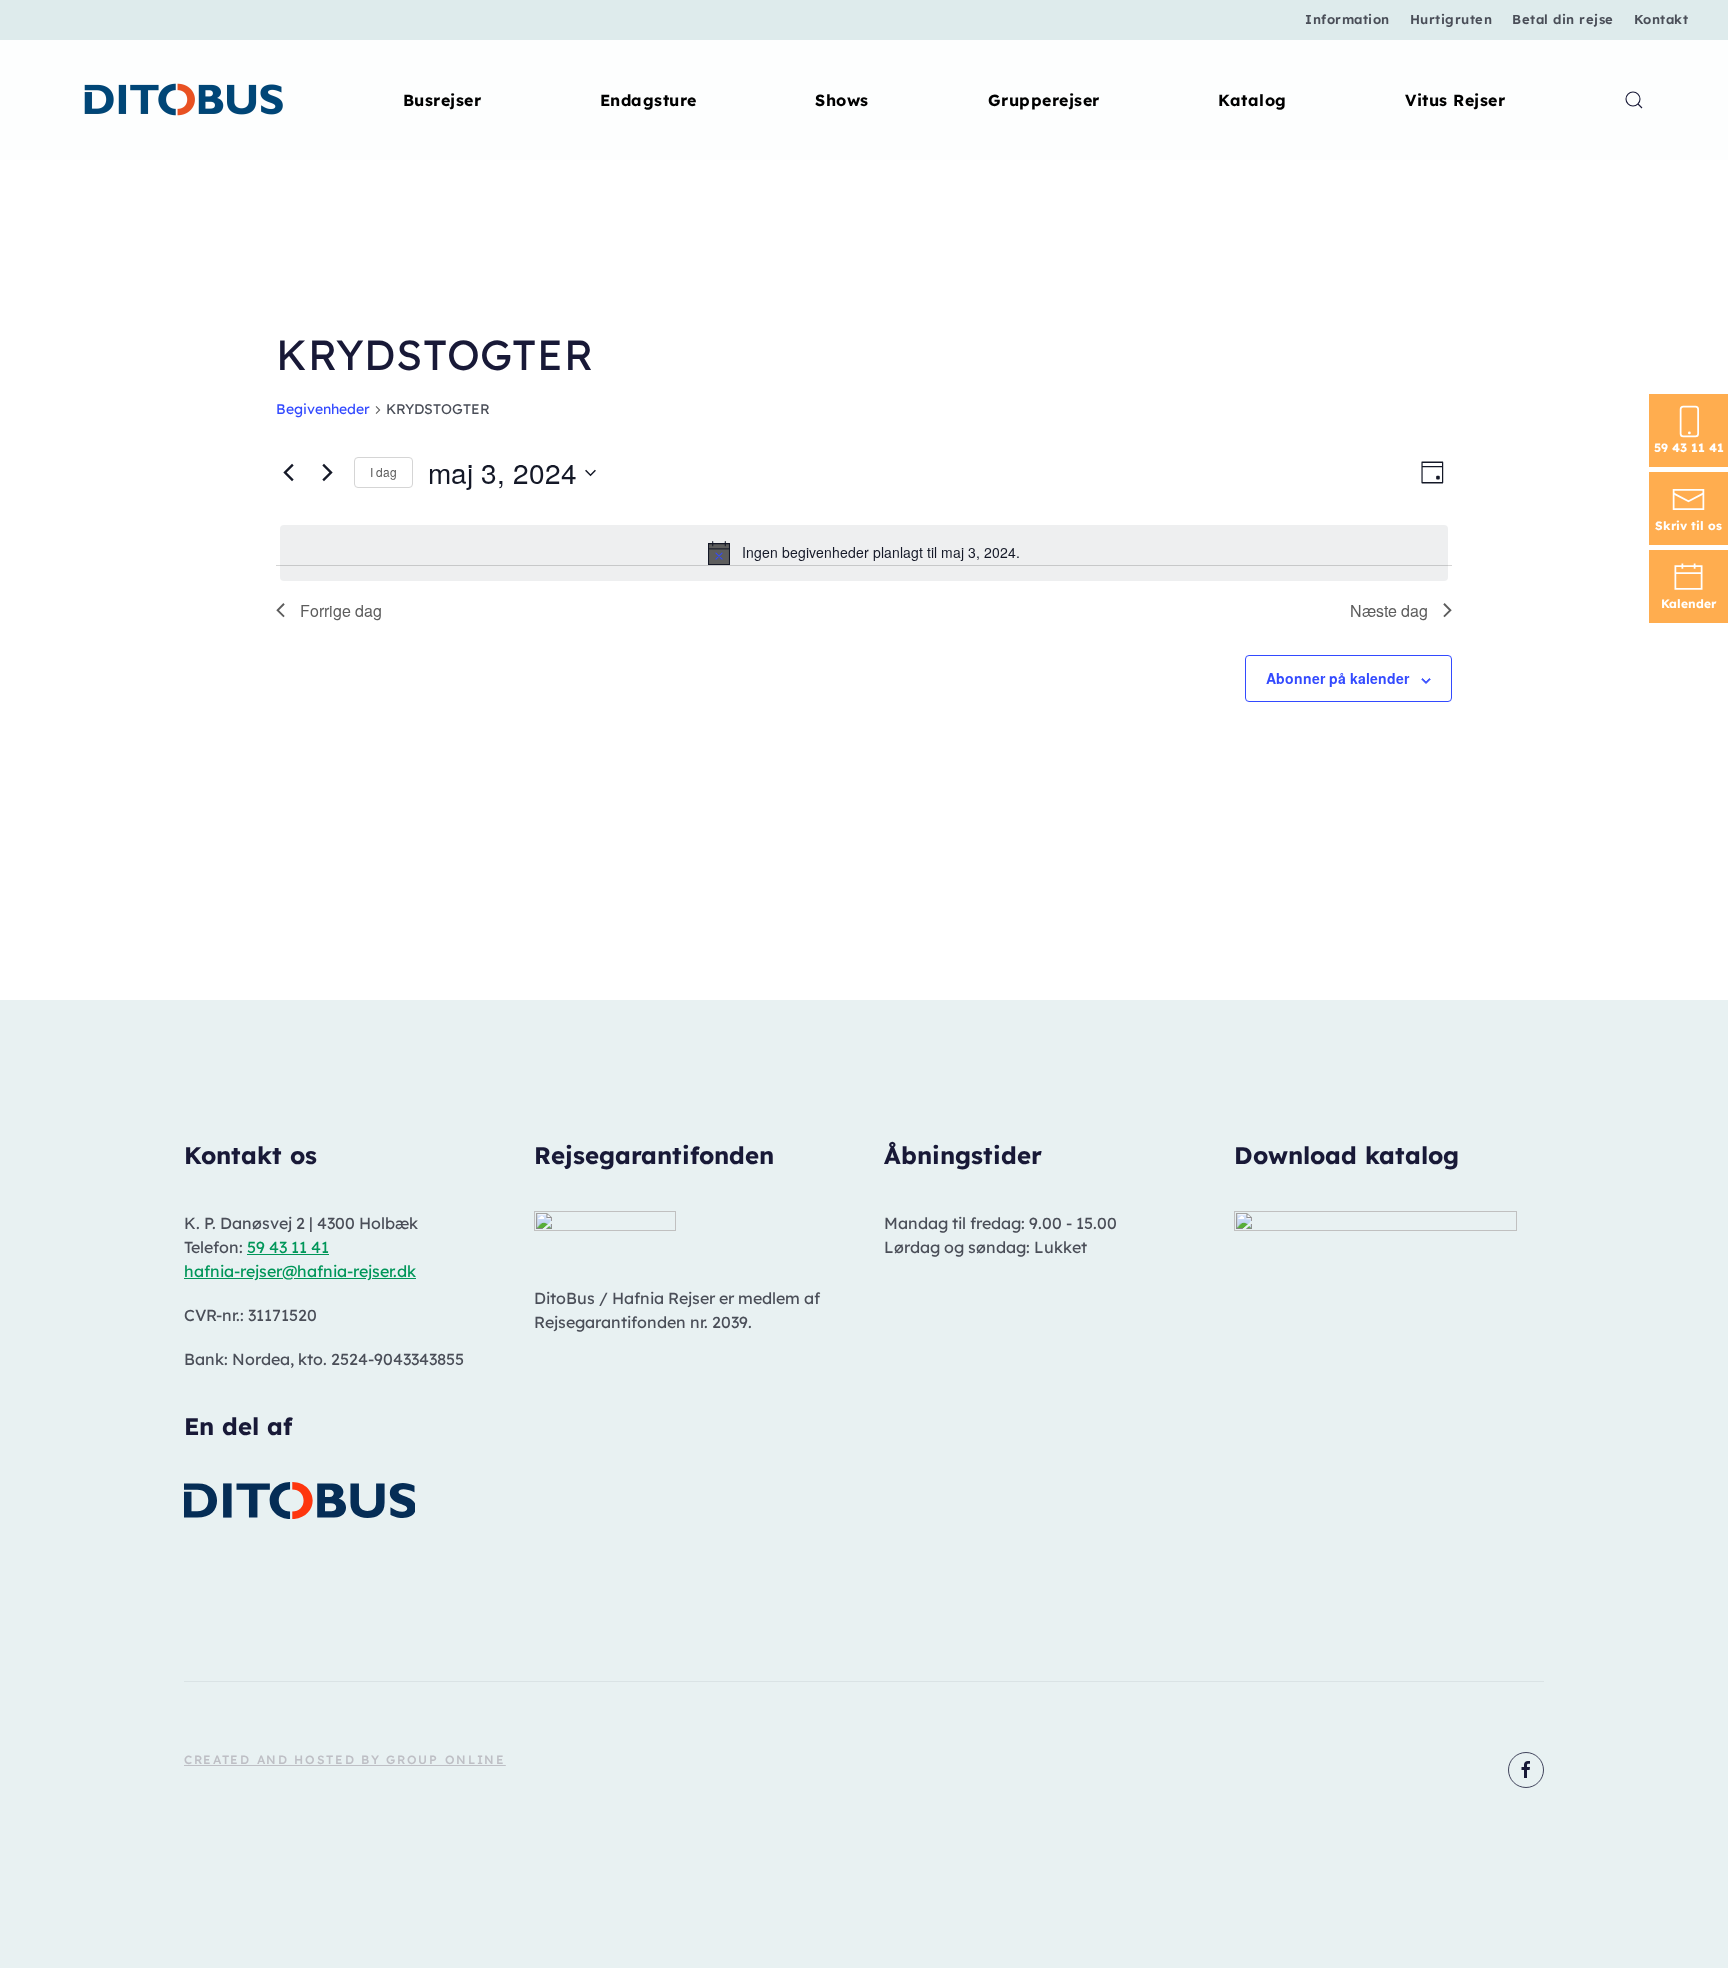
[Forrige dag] (288, 473)
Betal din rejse (1563, 19)
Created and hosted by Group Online (345, 1759)
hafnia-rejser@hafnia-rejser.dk (300, 1271)
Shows (842, 100)
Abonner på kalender (1337, 678)
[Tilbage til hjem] (184, 100)
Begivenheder (323, 409)
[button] (1633, 100)
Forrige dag (341, 610)
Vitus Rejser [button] (1455, 100)
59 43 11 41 (288, 1247)
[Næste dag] (327, 473)
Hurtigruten (1451, 19)
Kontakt (1661, 19)
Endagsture (648, 100)
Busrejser (442, 100)
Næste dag (1389, 610)
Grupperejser (1044, 100)
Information (1347, 19)
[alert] (864, 553)
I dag (383, 471)
